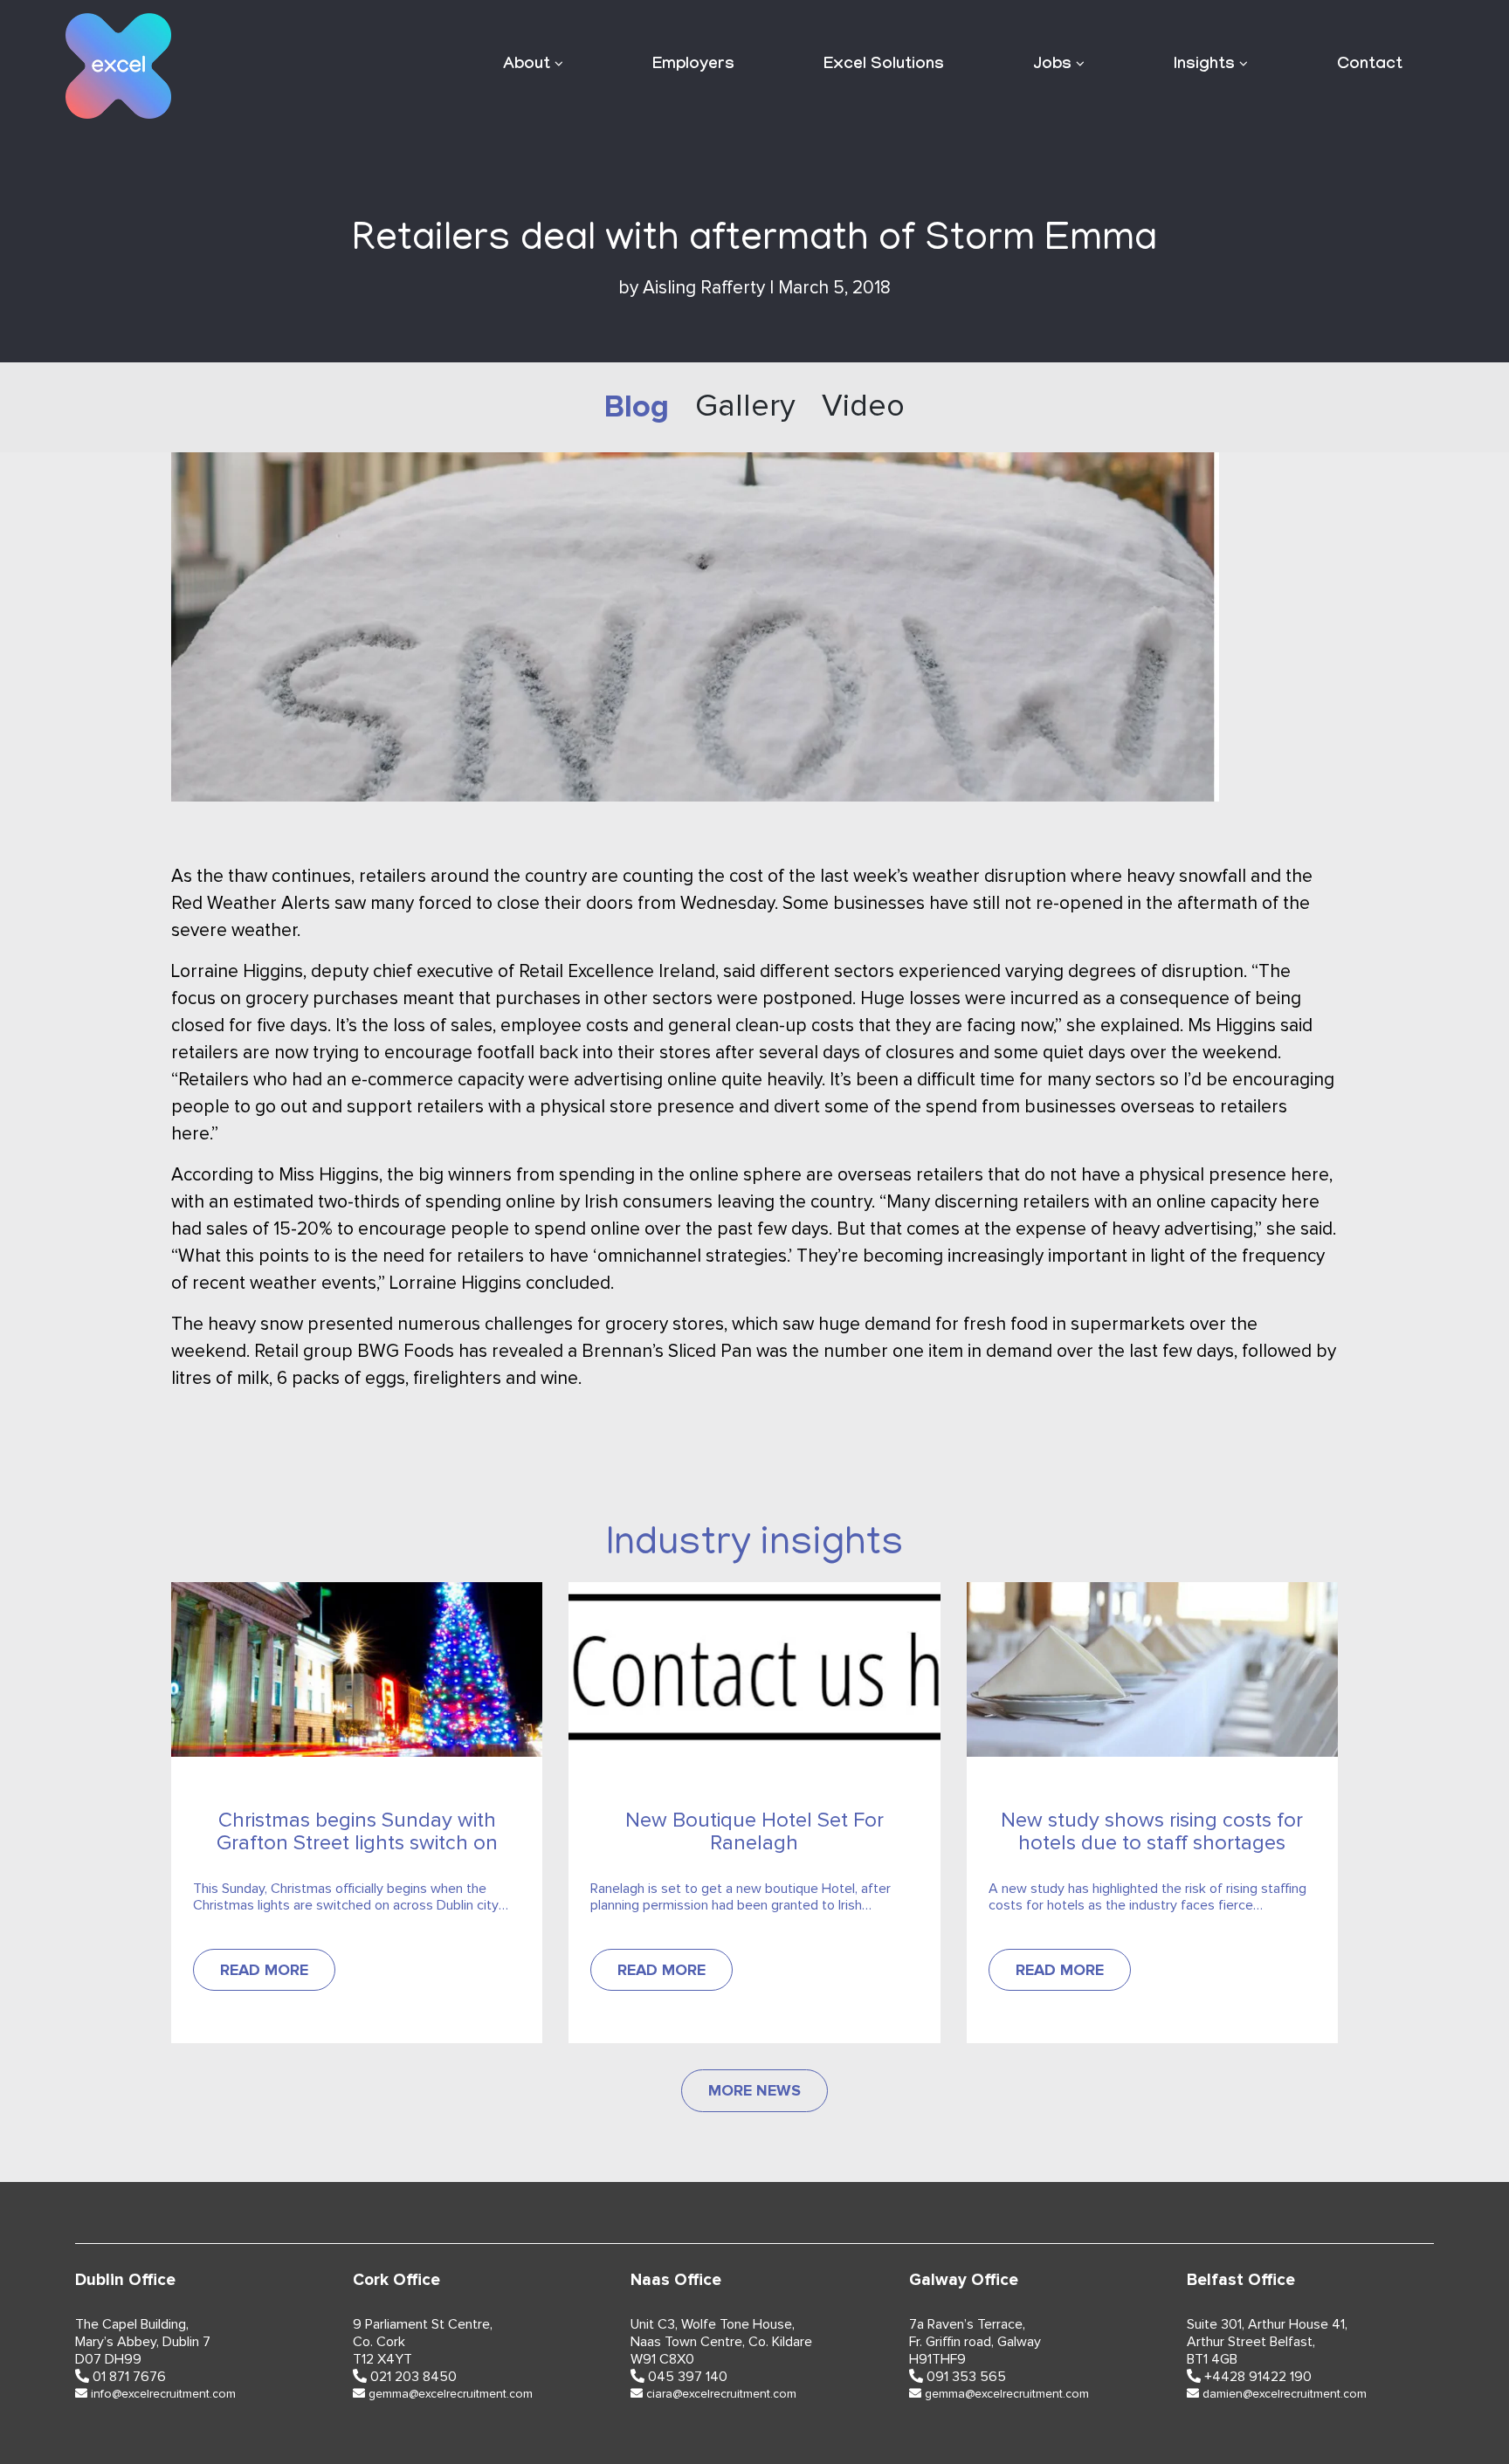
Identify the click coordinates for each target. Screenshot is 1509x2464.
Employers (693, 65)
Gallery (745, 407)
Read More (264, 1970)
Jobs (1052, 65)
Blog (637, 407)
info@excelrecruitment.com (163, 2394)
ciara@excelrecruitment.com (721, 2394)
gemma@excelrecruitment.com (451, 2394)
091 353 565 (966, 2377)
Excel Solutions (884, 65)
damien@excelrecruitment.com (1285, 2394)
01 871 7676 (129, 2377)
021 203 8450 (413, 2377)
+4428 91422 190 (1258, 2377)
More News (754, 2090)
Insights (1204, 65)
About (527, 65)
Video (863, 407)
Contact (1370, 65)
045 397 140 (688, 2377)
